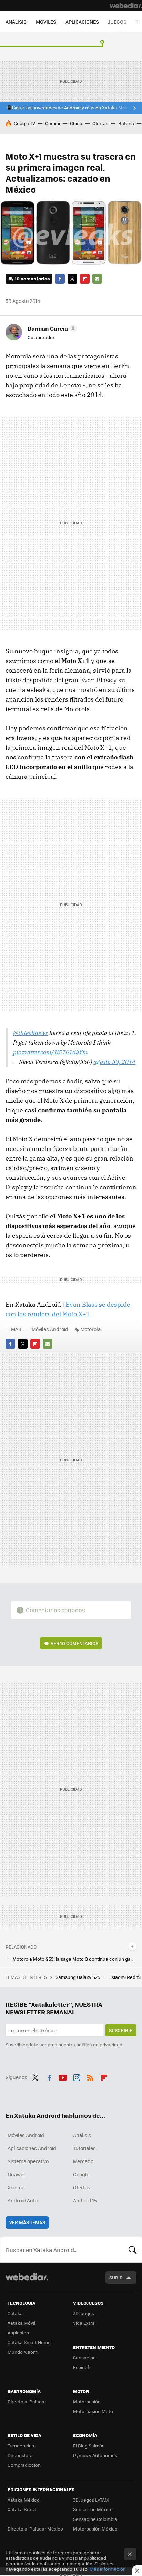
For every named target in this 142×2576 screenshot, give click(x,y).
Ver (74, 1643)
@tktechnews (31, 1033)
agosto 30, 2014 (114, 1062)
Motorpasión (87, 2401)
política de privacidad (99, 2045)
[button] (51, 328)
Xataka (15, 2313)
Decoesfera (20, 2455)
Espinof (81, 2367)
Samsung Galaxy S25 (78, 1977)
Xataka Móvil (21, 2323)
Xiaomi (15, 2187)
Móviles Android (50, 1329)
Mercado (83, 2161)
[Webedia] (126, 6)
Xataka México (24, 2500)
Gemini (53, 123)
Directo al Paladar (27, 2401)
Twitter (72, 279)
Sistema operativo (28, 2161)
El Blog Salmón (89, 2446)
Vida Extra (84, 2323)
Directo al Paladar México (35, 2529)
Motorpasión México (95, 2529)
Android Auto (23, 2200)
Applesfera (19, 2333)
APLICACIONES (82, 22)
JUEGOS (117, 22)
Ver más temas (27, 2222)
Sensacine (84, 2357)
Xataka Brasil (22, 2509)
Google (81, 2174)
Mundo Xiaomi (23, 2352)
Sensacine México (93, 2509)
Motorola (90, 1329)
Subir (116, 2277)
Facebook (60, 279)
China (76, 123)
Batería (126, 123)
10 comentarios (32, 279)
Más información (108, 2569)
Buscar (133, 2250)
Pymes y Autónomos (95, 2455)
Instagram (77, 2076)
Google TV (24, 123)
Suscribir (121, 2030)
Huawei (16, 2174)
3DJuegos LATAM (91, 2500)
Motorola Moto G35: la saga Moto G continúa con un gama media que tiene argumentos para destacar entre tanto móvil (74, 1959)
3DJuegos (84, 2313)
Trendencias (21, 2446)
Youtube (63, 2076)
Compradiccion (24, 2465)
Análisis (82, 2135)
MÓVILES (46, 22)
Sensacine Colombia (95, 2519)
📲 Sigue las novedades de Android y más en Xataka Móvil (68, 108)
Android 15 (85, 2200)
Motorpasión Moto (93, 2411)
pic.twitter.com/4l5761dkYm (50, 1052)
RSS (90, 2076)
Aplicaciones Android (32, 2148)
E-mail (97, 279)
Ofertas (100, 123)
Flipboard (85, 279)
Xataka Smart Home (29, 2342)
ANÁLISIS (16, 22)
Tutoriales (84, 2148)
